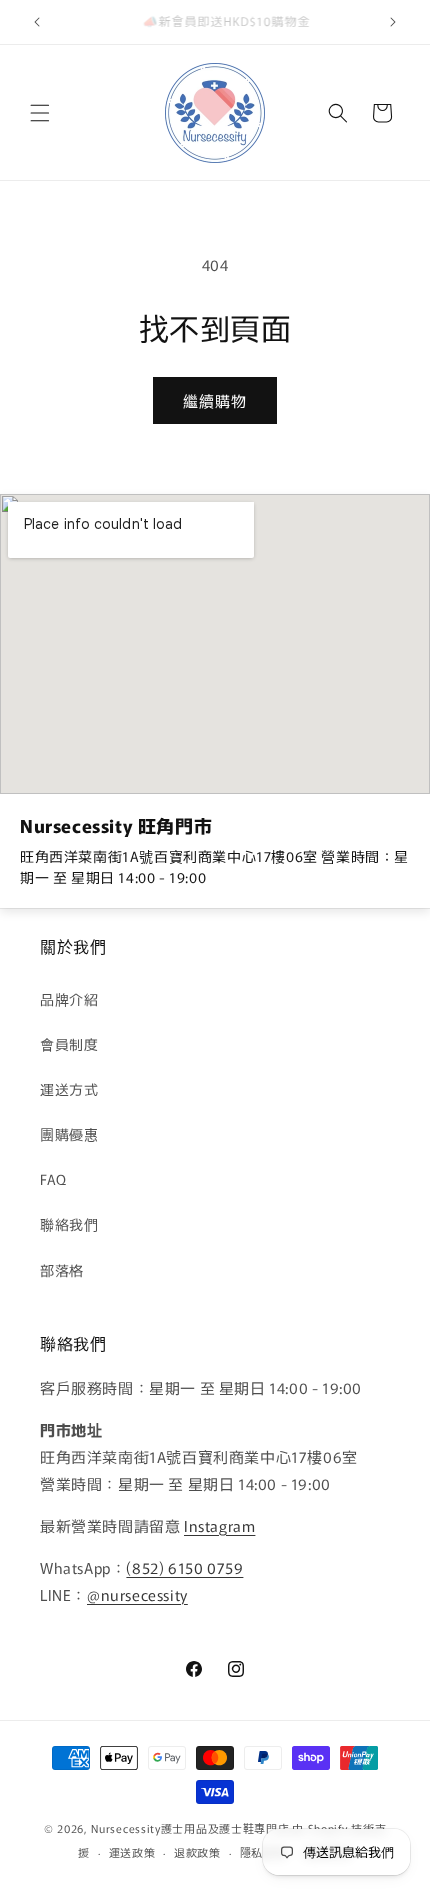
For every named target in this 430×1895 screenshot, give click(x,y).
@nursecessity (137, 1594)
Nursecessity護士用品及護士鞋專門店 (190, 1828)
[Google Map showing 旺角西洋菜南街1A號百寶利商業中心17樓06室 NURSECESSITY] (215, 644)
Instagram (219, 1525)
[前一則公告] (37, 22)
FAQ (53, 1179)
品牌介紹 (69, 999)
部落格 (62, 1270)
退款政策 (197, 1852)
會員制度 (69, 1044)
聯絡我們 (69, 1224)
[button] (40, 113)
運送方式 (69, 1089)
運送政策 (132, 1852)
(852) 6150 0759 (184, 1567)
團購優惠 (69, 1134)
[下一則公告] (393, 22)
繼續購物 (215, 400)
